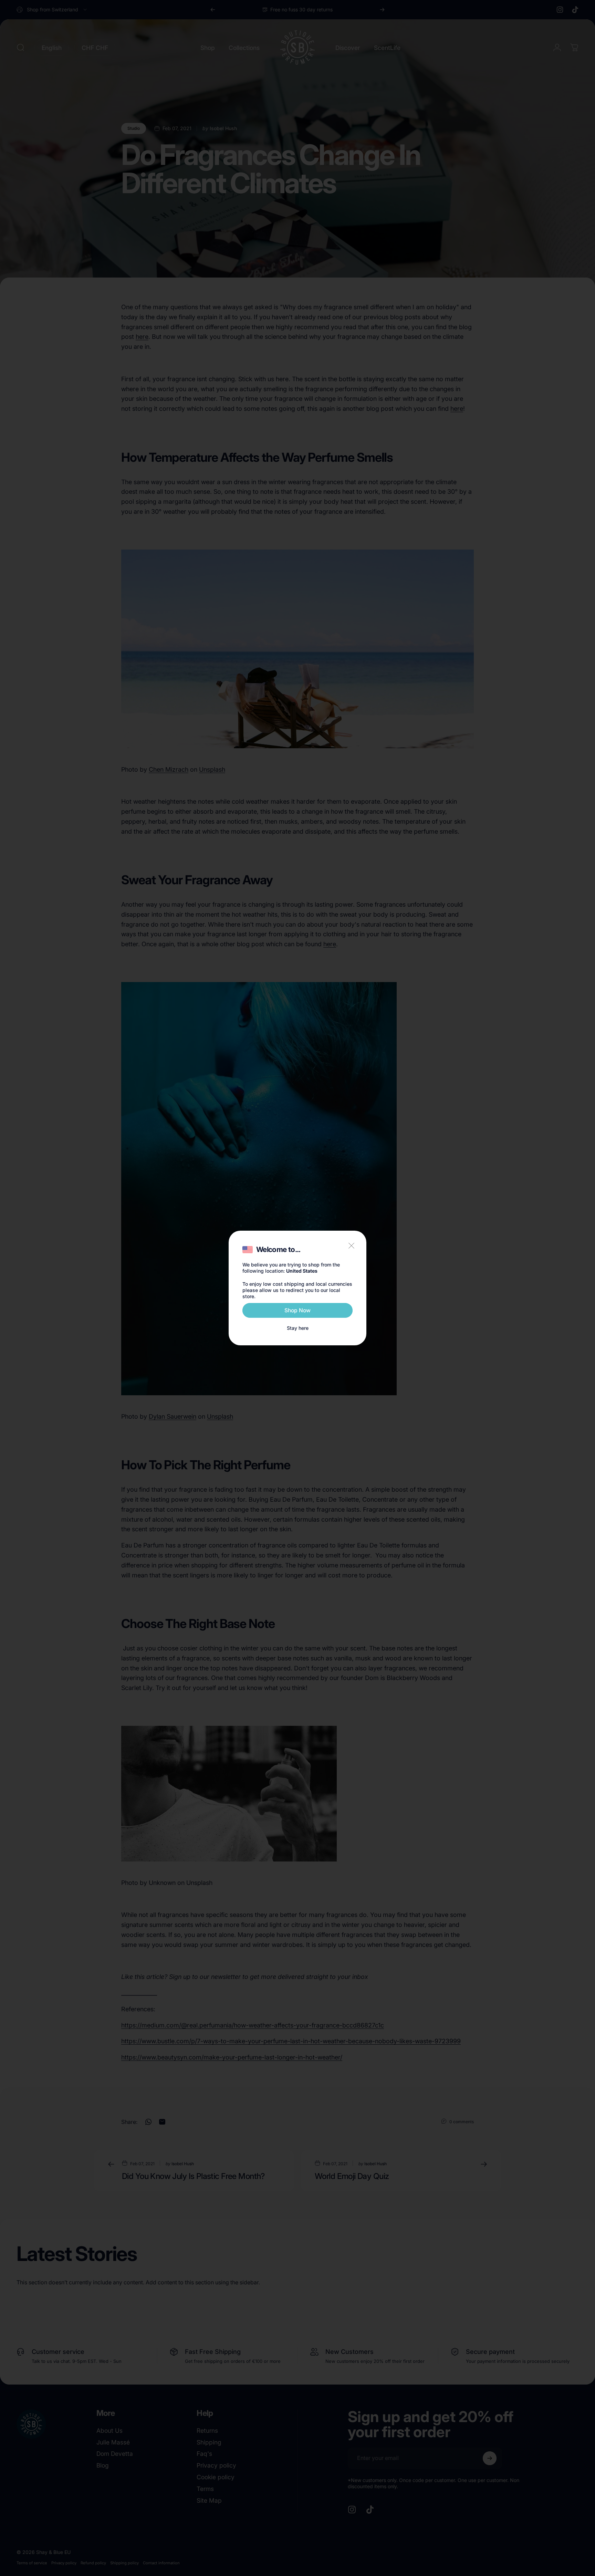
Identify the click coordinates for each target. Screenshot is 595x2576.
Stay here (298, 1328)
